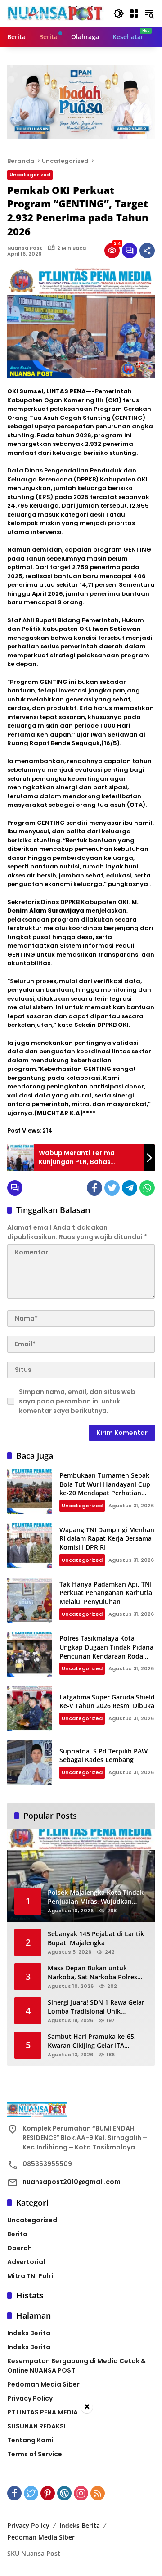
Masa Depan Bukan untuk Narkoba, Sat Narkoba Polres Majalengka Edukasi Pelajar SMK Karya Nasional (97, 1972)
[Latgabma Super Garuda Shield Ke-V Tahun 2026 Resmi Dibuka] (30, 1708)
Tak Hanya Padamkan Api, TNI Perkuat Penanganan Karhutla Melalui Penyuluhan (106, 1593)
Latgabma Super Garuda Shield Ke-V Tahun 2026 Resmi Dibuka (107, 1702)
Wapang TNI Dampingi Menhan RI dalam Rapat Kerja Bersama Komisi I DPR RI (107, 1538)
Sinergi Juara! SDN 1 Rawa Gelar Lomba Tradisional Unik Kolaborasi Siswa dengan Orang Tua (96, 2007)
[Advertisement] (81, 2495)
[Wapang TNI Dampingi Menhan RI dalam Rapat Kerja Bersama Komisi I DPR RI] (30, 1546)
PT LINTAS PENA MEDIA (43, 2412)
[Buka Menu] (134, 13)
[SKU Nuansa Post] (56, 13)
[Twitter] (112, 1188)
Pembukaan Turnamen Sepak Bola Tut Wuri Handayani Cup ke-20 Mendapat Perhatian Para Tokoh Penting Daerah (105, 1488)
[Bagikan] (147, 251)
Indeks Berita (29, 2333)
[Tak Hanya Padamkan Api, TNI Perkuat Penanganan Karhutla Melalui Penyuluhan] (30, 1600)
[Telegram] (130, 1188)
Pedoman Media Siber (43, 2384)
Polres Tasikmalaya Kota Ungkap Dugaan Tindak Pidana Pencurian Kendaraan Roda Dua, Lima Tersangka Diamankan (106, 1656)
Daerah (20, 2248)
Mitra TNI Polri (30, 2276)
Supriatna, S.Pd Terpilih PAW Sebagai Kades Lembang (103, 1756)
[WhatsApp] (147, 1188)
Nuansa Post (25, 248)
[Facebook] (94, 1188)
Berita (17, 2234)
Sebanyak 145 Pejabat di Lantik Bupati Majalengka (96, 1938)
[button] (119, 13)
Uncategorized (30, 175)
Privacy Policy (30, 2398)
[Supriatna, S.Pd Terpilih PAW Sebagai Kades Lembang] (30, 1762)
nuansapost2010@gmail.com (72, 2182)
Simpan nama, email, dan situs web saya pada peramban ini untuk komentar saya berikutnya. (77, 1401)
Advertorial (26, 2262)
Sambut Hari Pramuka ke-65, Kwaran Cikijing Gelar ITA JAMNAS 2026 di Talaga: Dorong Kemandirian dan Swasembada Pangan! (96, 2041)
